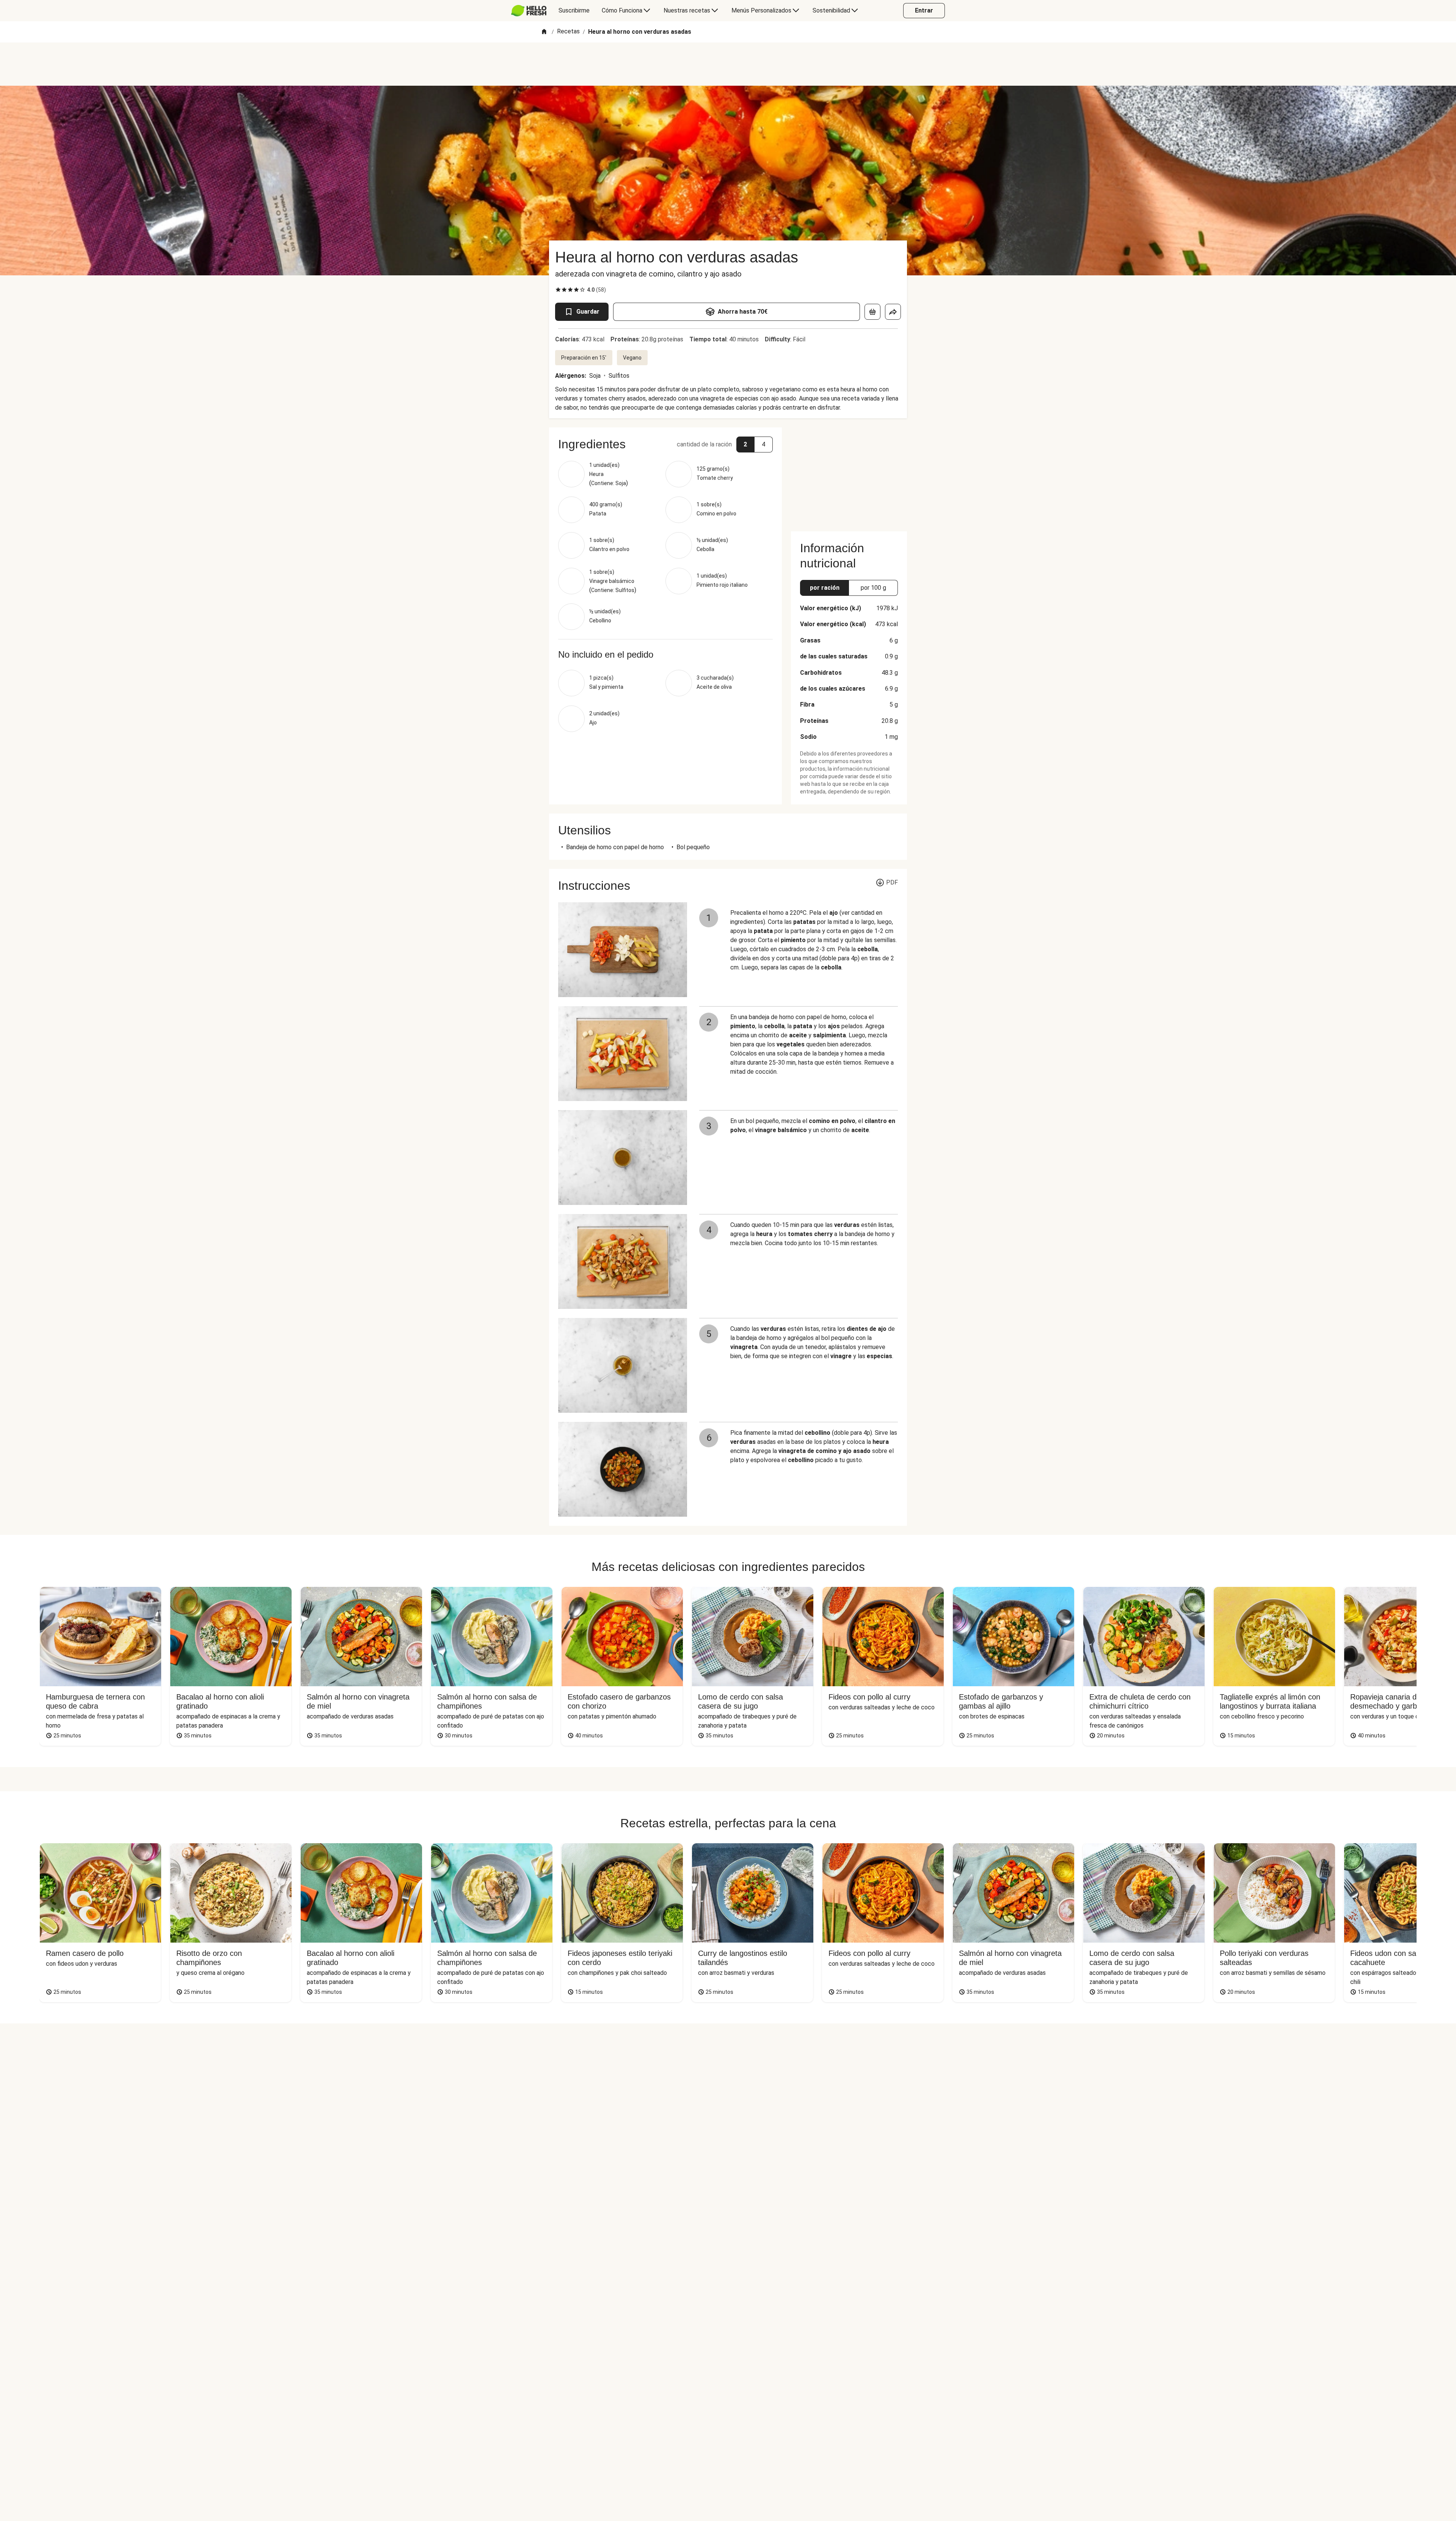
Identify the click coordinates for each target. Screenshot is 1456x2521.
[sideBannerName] (849, 475)
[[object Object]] (872, 312)
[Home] (544, 32)
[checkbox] (558, 290)
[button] (665, 444)
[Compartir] (893, 312)
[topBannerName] (728, 64)
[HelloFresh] (529, 11)
